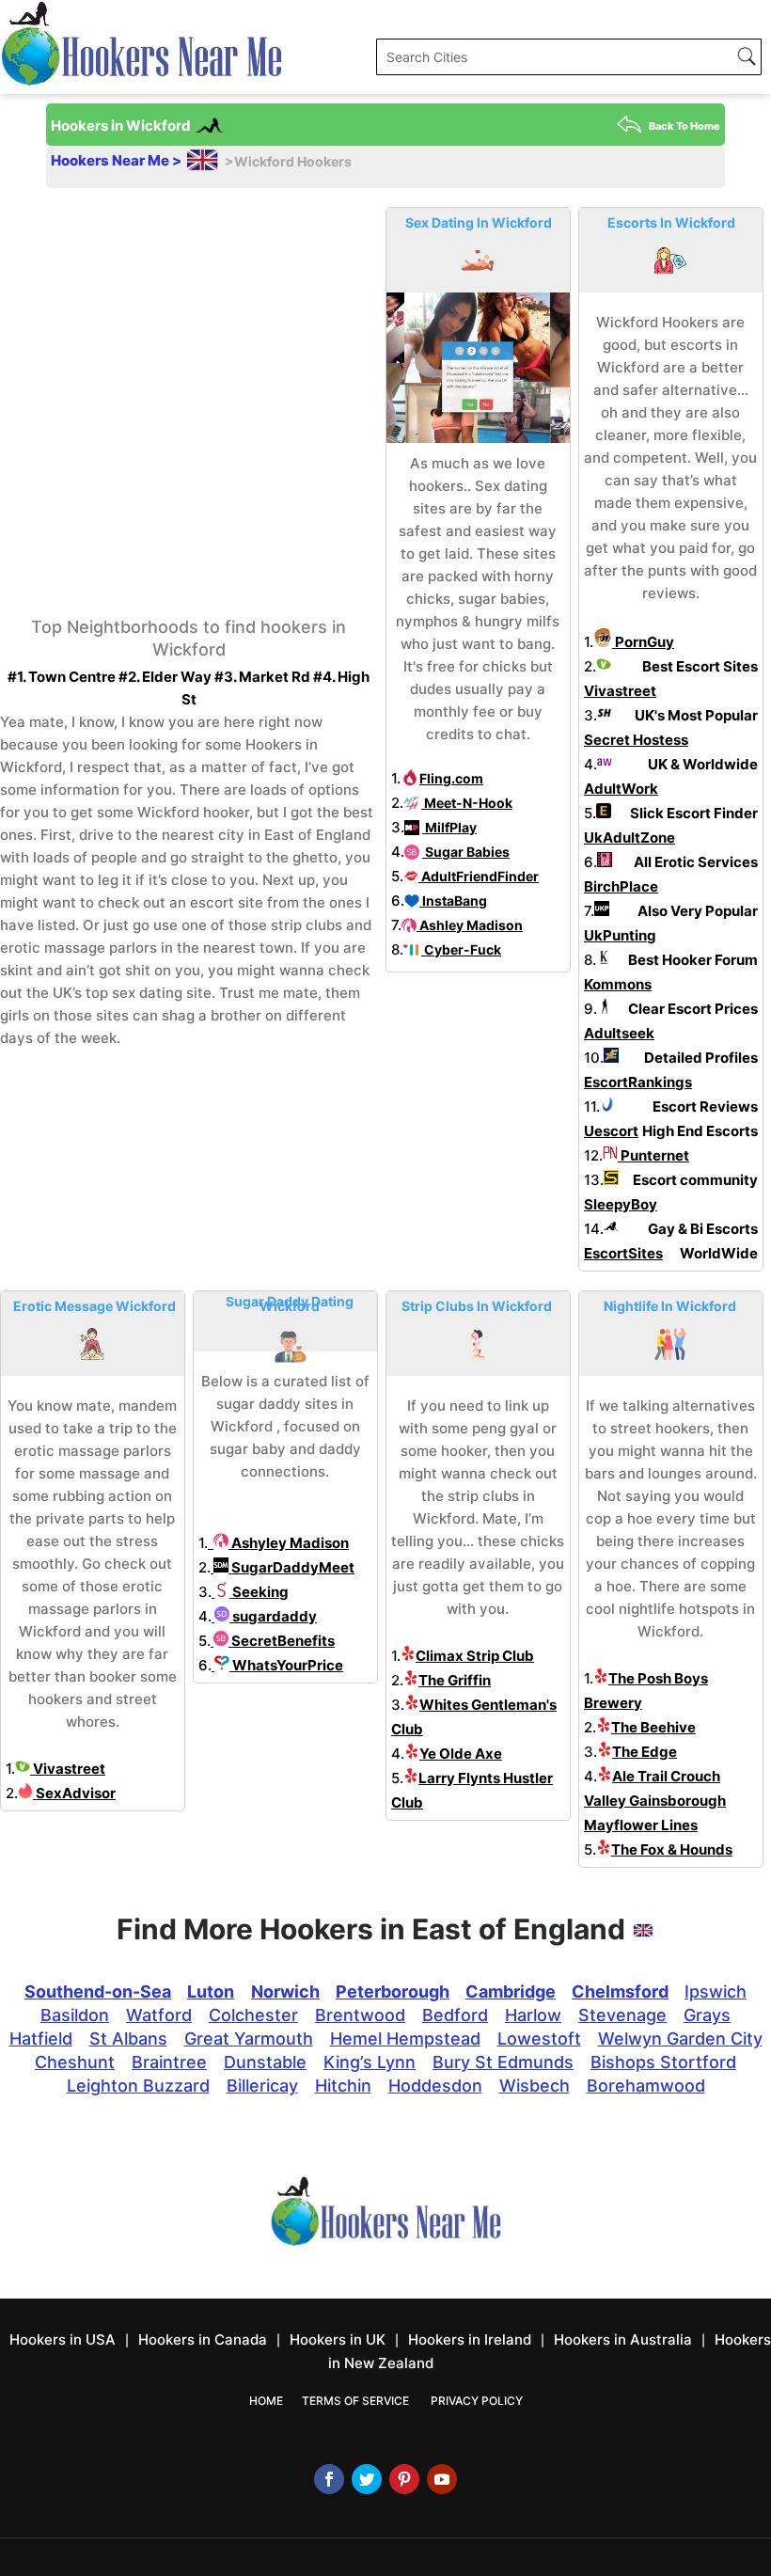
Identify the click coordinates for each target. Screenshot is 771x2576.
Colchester (253, 2015)
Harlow (533, 2015)
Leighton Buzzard (138, 2086)
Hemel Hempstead (405, 2039)
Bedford (455, 2015)
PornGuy (643, 642)
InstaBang (453, 901)
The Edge (645, 1752)
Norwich (285, 1991)
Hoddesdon (435, 2086)
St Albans (128, 2039)
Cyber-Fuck (461, 949)
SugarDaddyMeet (291, 1567)
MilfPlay (449, 827)
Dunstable (265, 2062)
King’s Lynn (370, 2062)
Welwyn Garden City (680, 2039)
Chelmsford (620, 1991)
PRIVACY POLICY (477, 2401)
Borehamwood (646, 2086)
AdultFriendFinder (479, 876)
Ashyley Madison (289, 1543)
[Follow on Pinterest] (404, 2479)
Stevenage (622, 2015)
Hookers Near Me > (118, 160)
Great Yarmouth (249, 2039)
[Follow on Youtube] (442, 2479)
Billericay (262, 2086)
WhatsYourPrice (286, 1665)
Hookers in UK (338, 2339)
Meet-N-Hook (467, 803)
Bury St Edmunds (503, 2062)
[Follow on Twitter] (367, 2479)
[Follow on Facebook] (329, 2479)
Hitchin (343, 2086)
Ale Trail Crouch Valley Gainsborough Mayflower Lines (655, 1801)
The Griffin (455, 1680)
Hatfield (41, 2039)
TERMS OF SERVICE (355, 2401)
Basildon (75, 2015)
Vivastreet (68, 1769)
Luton (211, 1991)
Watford (159, 2015)
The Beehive (653, 1727)
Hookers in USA (63, 2339)
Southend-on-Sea (98, 1991)
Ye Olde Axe (461, 1754)
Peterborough (393, 1991)
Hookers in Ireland (470, 2339)
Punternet (653, 1155)
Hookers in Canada (203, 2339)
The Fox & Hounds (672, 1849)
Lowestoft (539, 2039)
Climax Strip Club (475, 1656)
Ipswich (716, 1991)
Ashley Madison (470, 925)
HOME (266, 2401)
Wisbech (535, 2086)
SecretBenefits (282, 1641)
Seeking (259, 1592)
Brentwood (360, 2015)
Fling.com (451, 778)
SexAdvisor (74, 1793)
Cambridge (511, 1991)
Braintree (169, 2062)
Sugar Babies (466, 852)
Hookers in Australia (623, 2339)
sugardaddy (273, 1616)
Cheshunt (75, 2062)
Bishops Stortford (663, 2062)
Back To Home (684, 126)
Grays (707, 2015)
